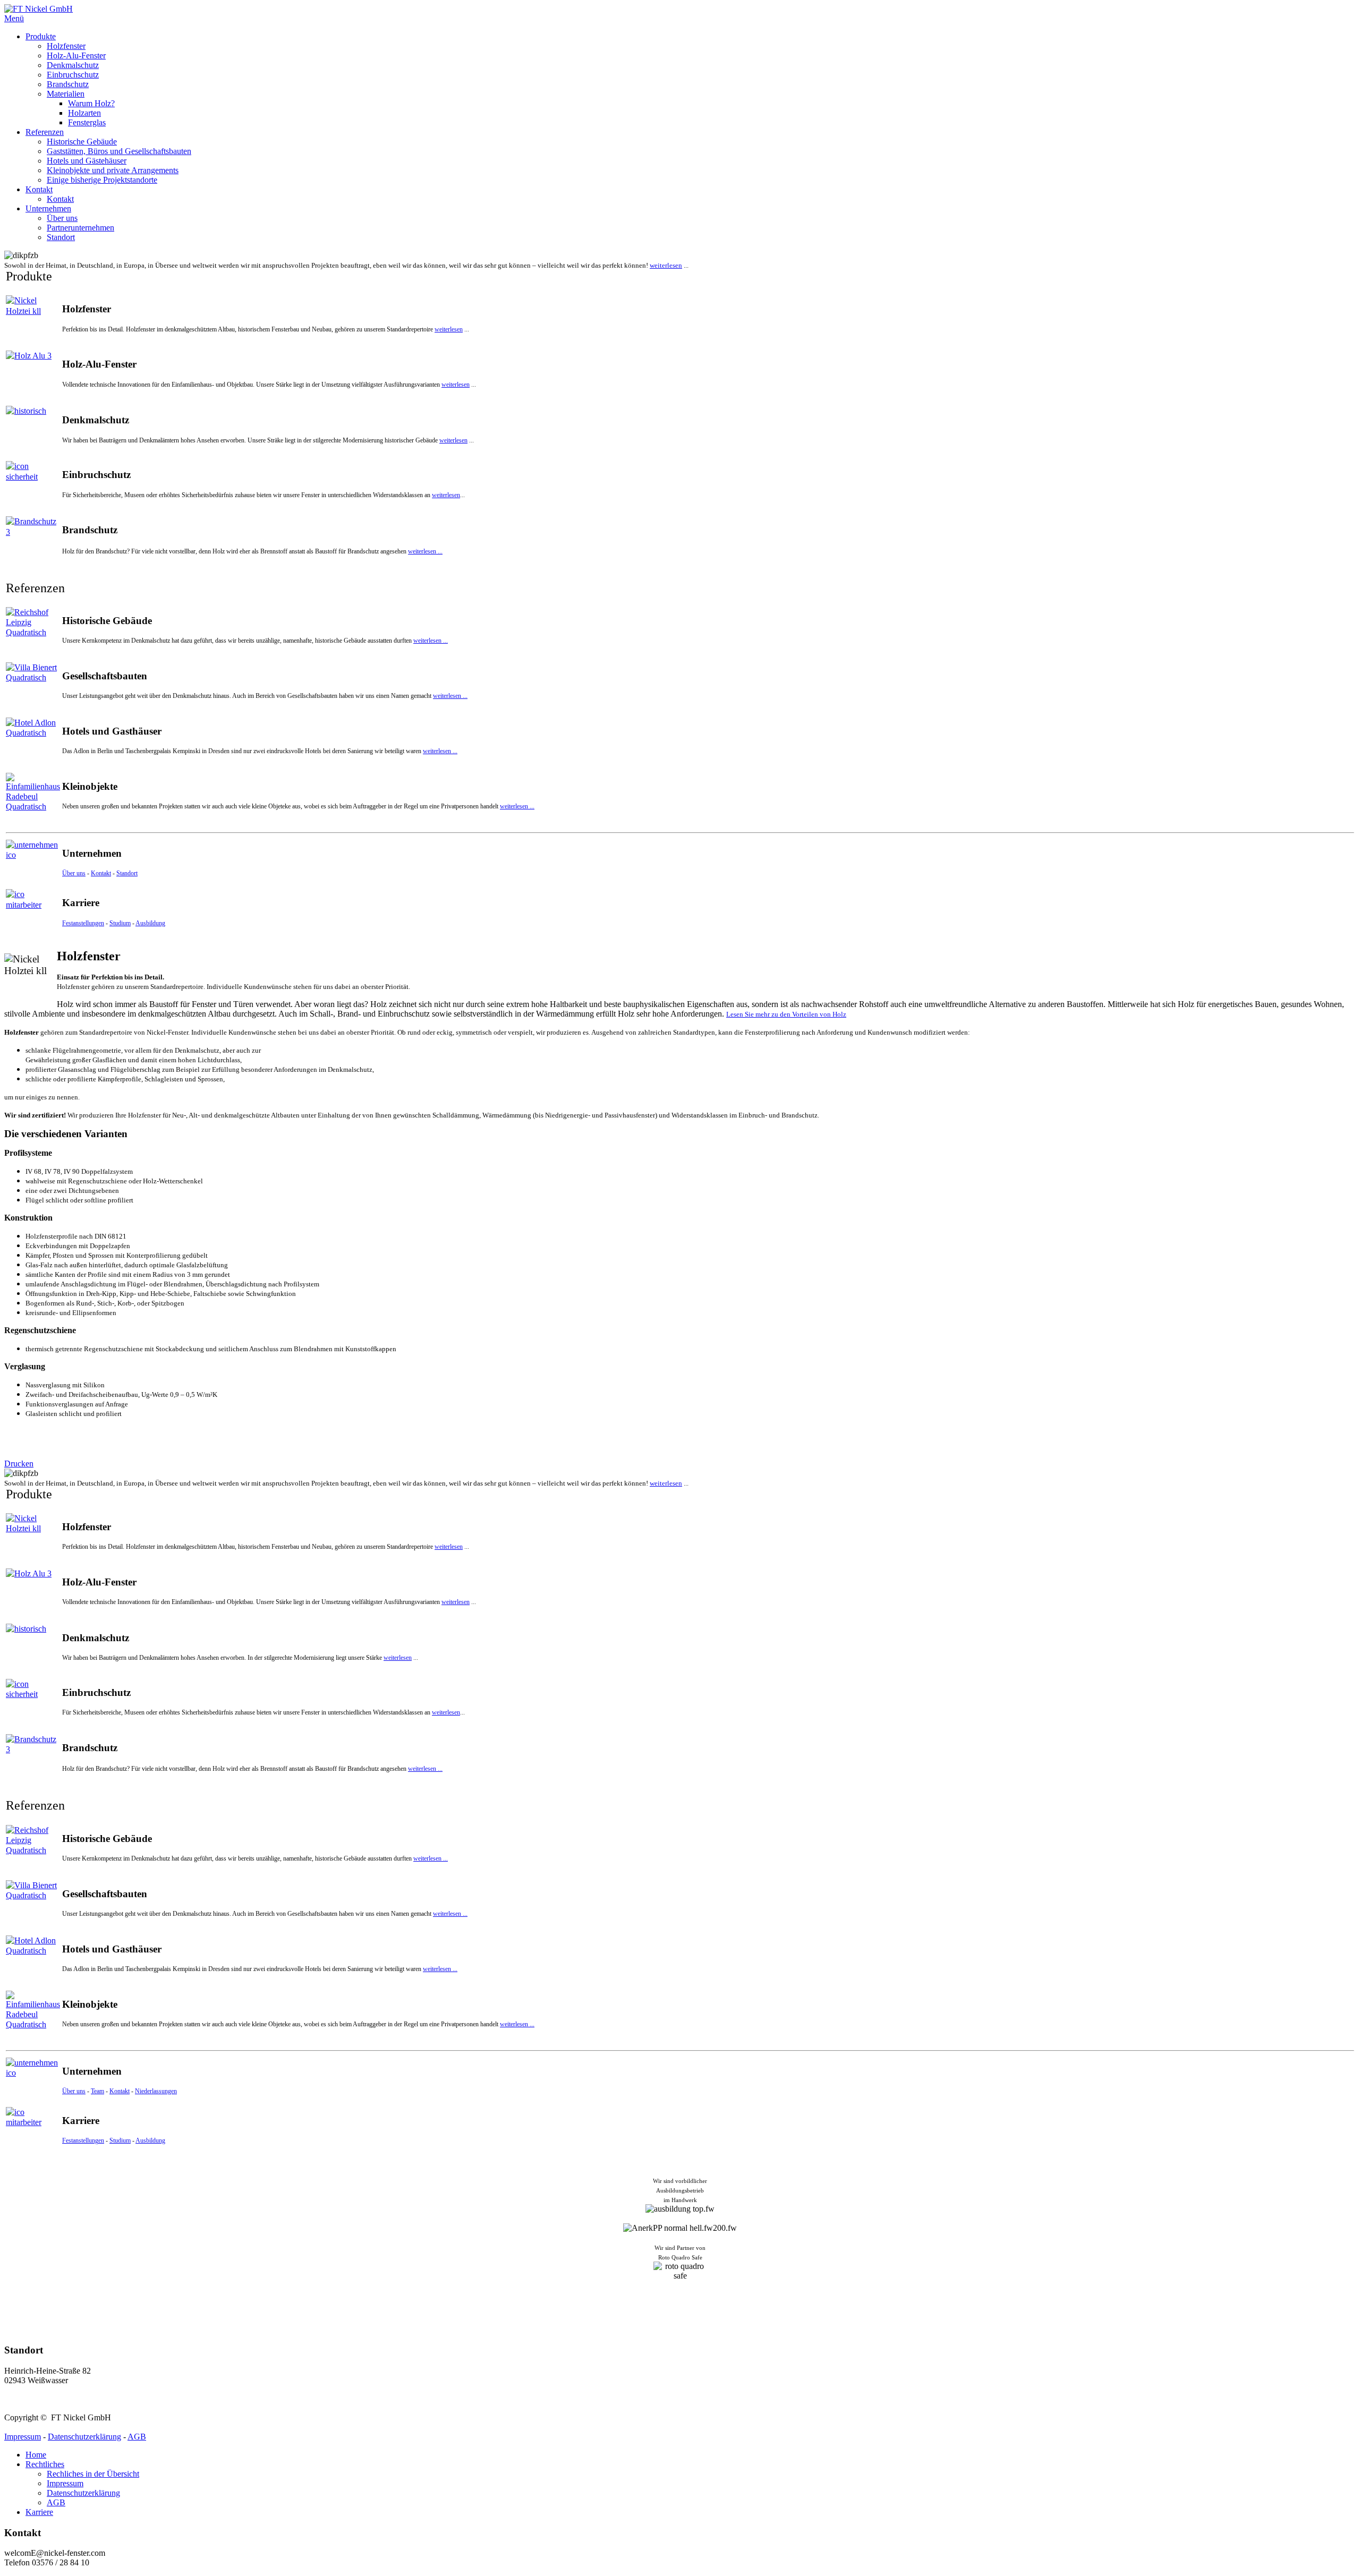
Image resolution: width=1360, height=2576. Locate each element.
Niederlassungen (156, 2091)
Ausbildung (150, 923)
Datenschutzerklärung (84, 2437)
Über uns (74, 873)
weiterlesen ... (425, 551)
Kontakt (101, 873)
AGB (137, 2437)
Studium (120, 923)
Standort (127, 873)
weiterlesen (666, 265)
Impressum (23, 2437)
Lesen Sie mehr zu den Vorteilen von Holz (786, 1014)
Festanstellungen (83, 923)
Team (97, 2091)
